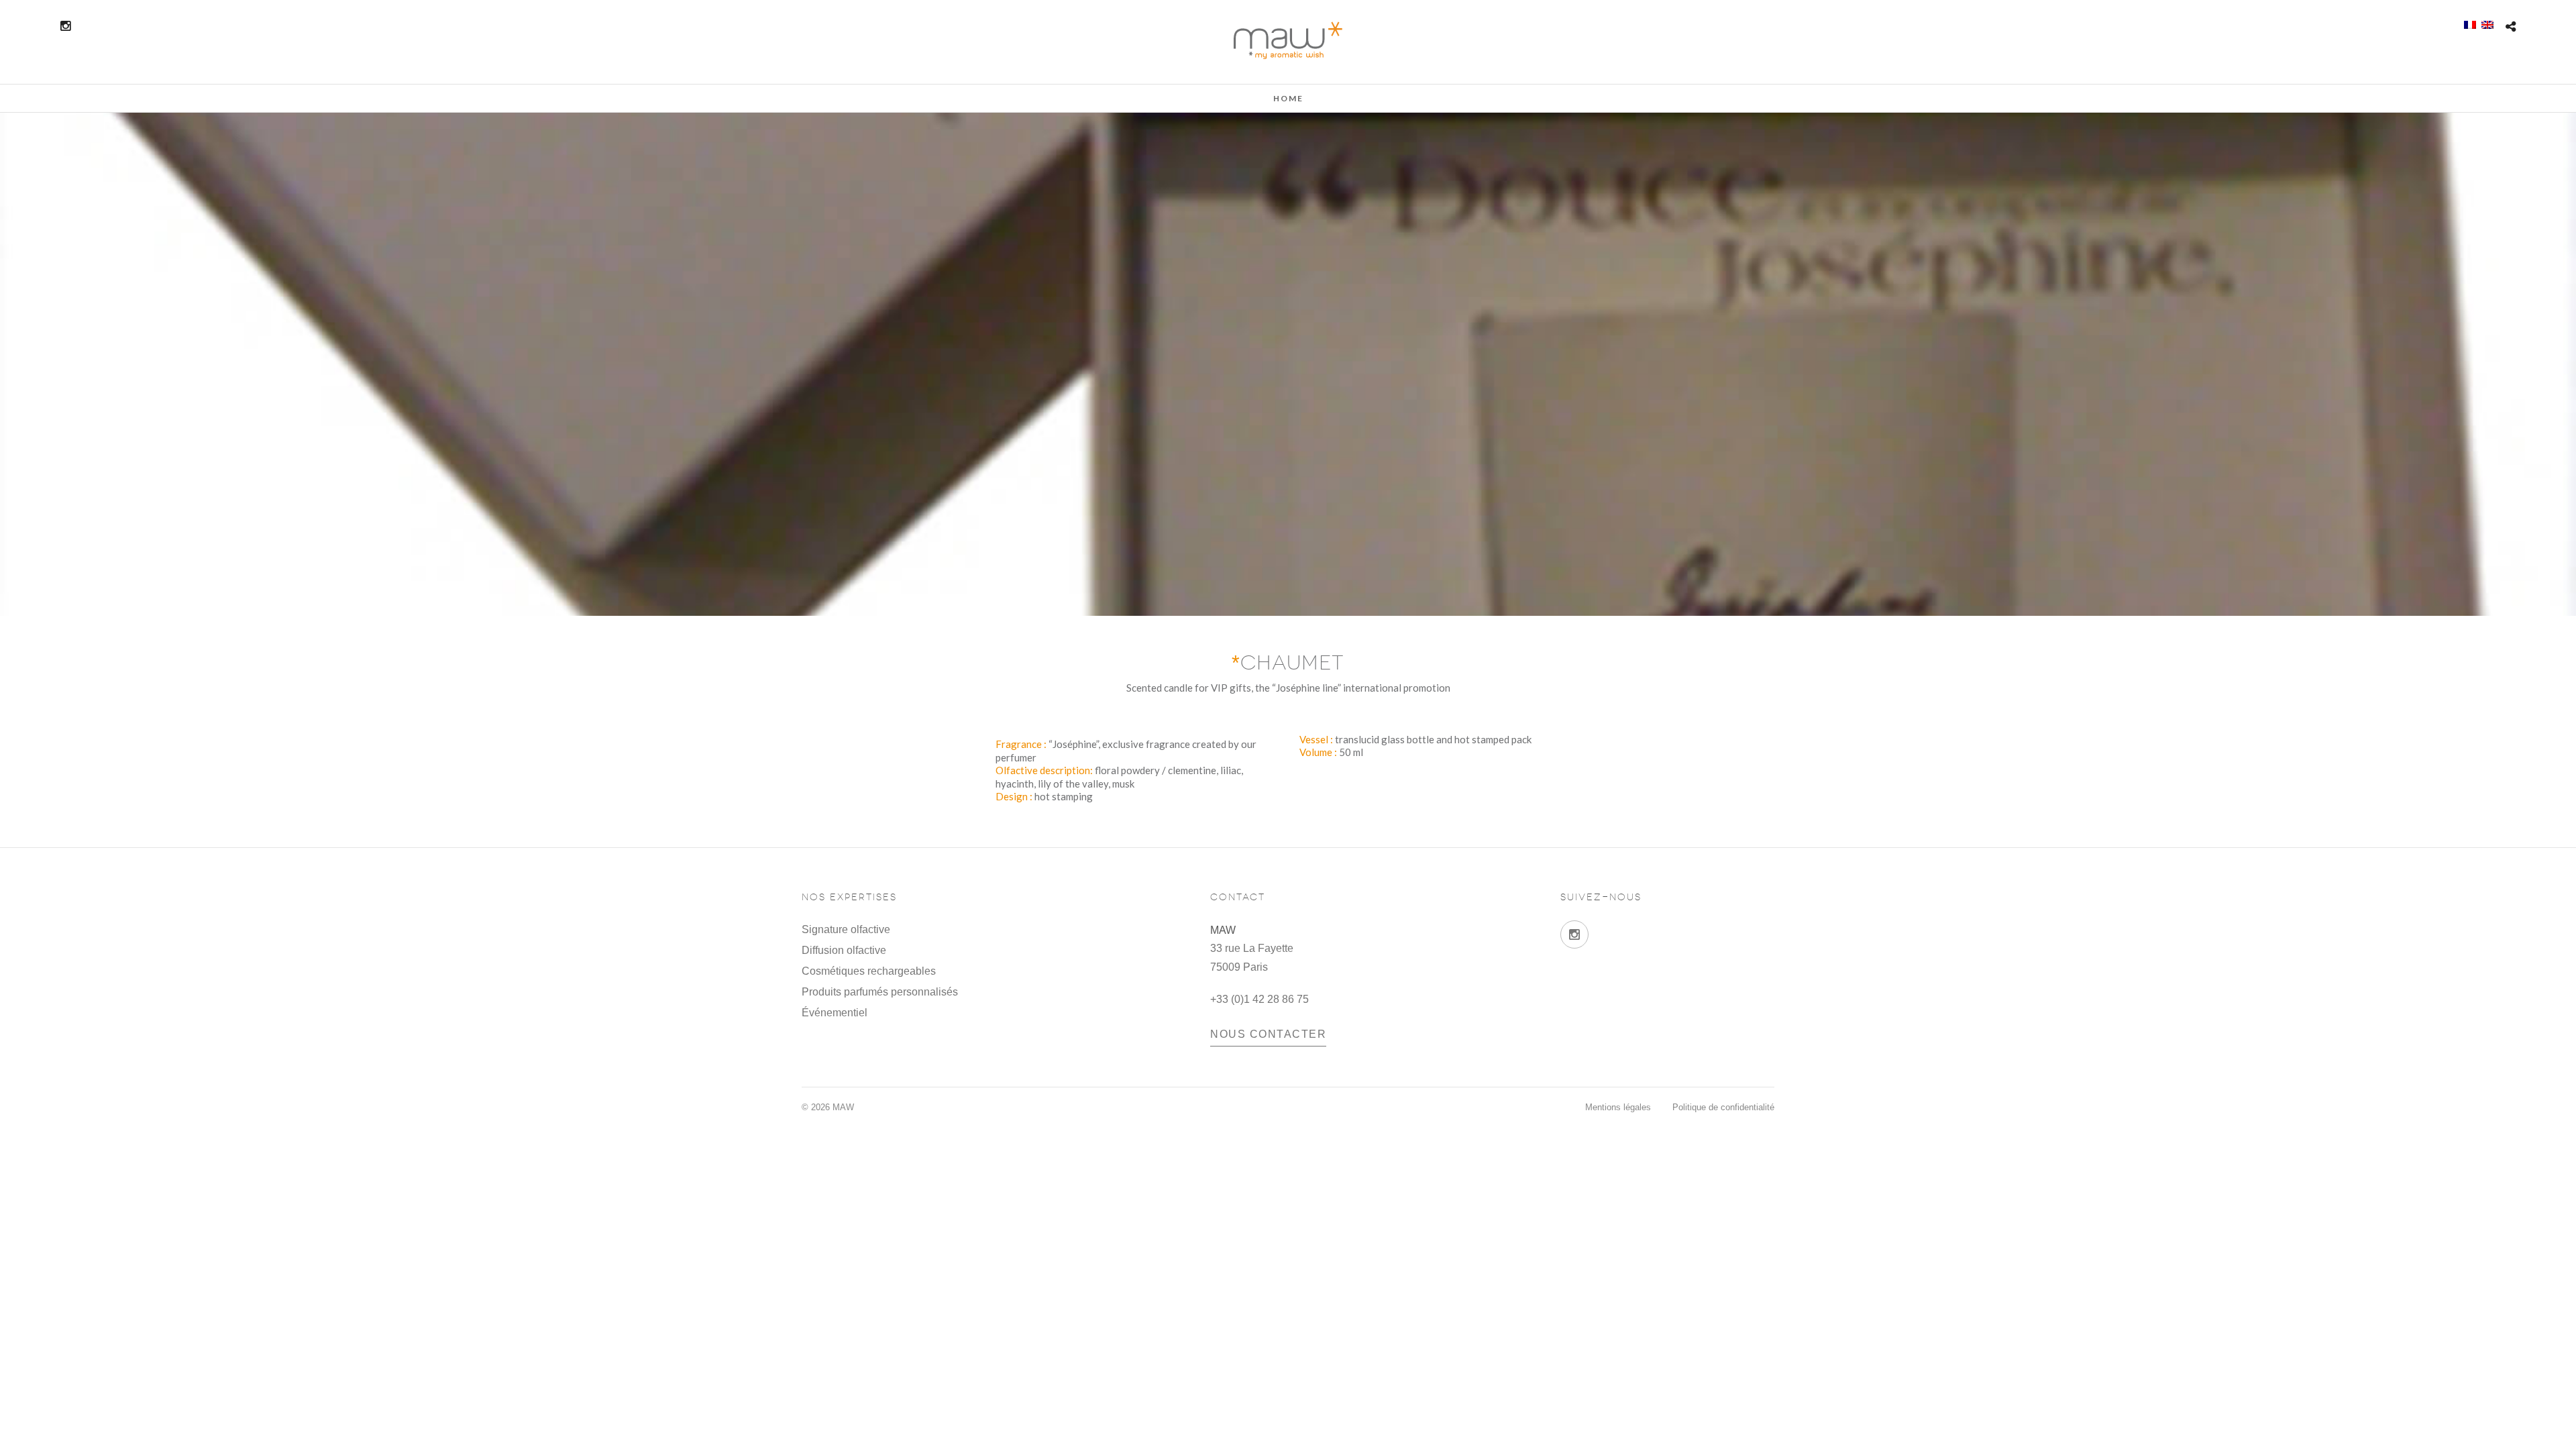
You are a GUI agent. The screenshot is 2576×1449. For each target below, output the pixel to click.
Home (1288, 98)
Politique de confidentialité (1723, 1107)
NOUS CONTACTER (1268, 1034)
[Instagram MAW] (1574, 934)
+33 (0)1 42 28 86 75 (1259, 999)
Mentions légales (1618, 1107)
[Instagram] (65, 26)
